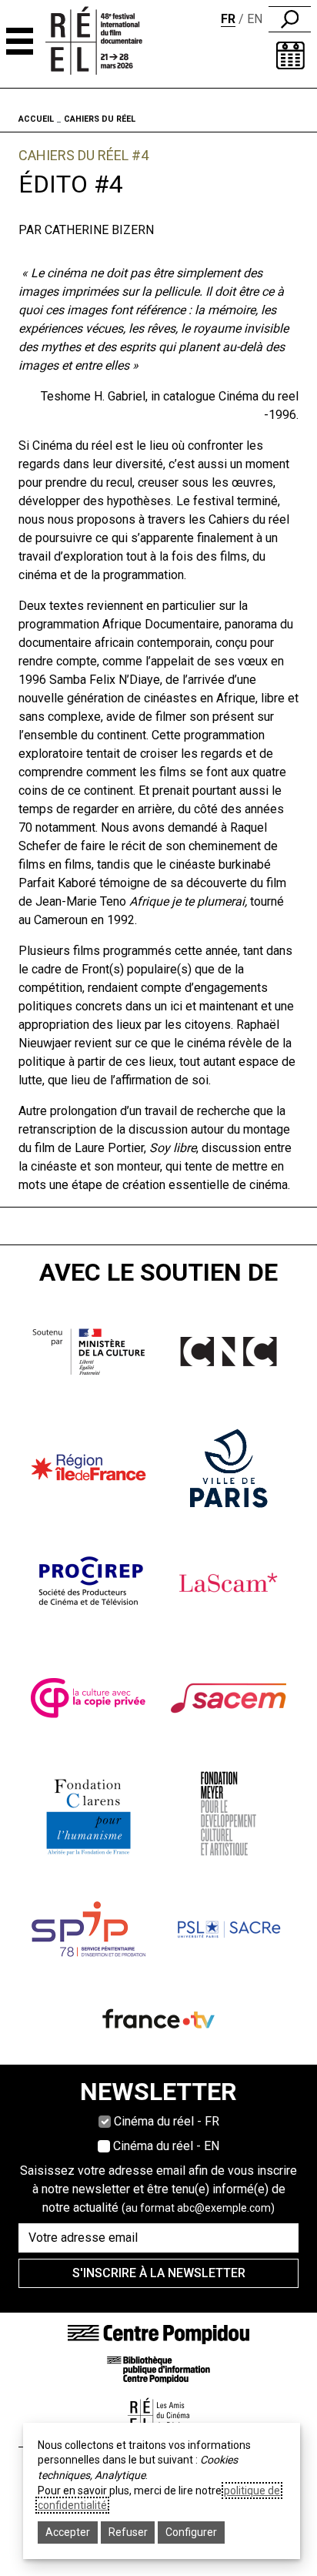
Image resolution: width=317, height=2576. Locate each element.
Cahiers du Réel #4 (83, 155)
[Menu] (20, 41)
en (255, 19)
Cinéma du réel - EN (166, 2146)
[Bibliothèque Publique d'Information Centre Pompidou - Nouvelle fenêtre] (158, 2369)
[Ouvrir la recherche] (290, 19)
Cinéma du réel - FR (167, 2121)
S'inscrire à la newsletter (159, 2273)
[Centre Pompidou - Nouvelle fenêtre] (158, 2334)
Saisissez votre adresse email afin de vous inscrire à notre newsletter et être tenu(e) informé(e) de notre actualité (158, 2189)
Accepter (68, 2532)
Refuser (128, 2532)
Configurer (191, 2532)
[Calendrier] (290, 55)
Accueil (36, 119)
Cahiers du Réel (100, 119)
